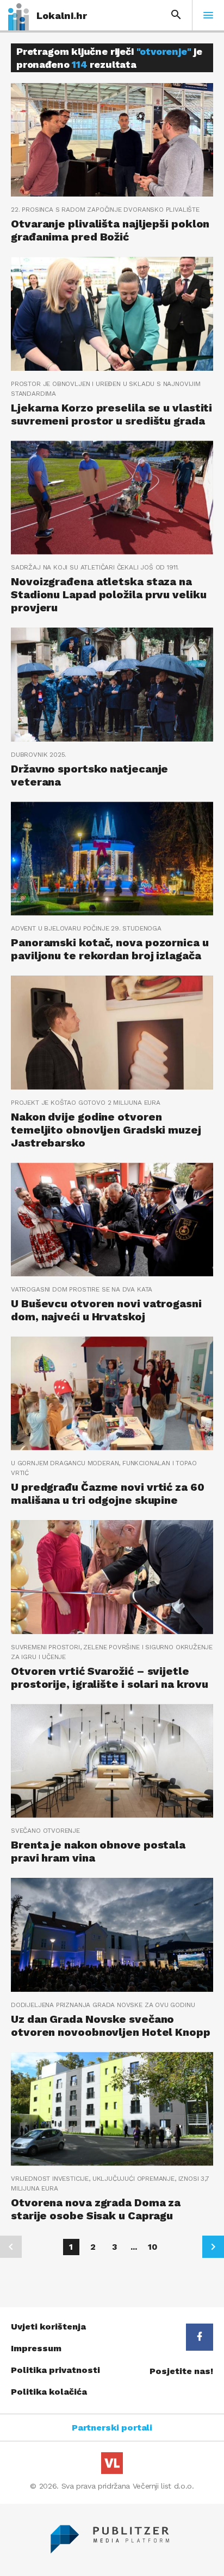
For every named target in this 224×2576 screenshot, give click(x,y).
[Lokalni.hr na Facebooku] (200, 2337)
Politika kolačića (49, 2392)
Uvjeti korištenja (48, 2327)
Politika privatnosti (55, 2370)
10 (153, 2247)
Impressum (36, 2348)
